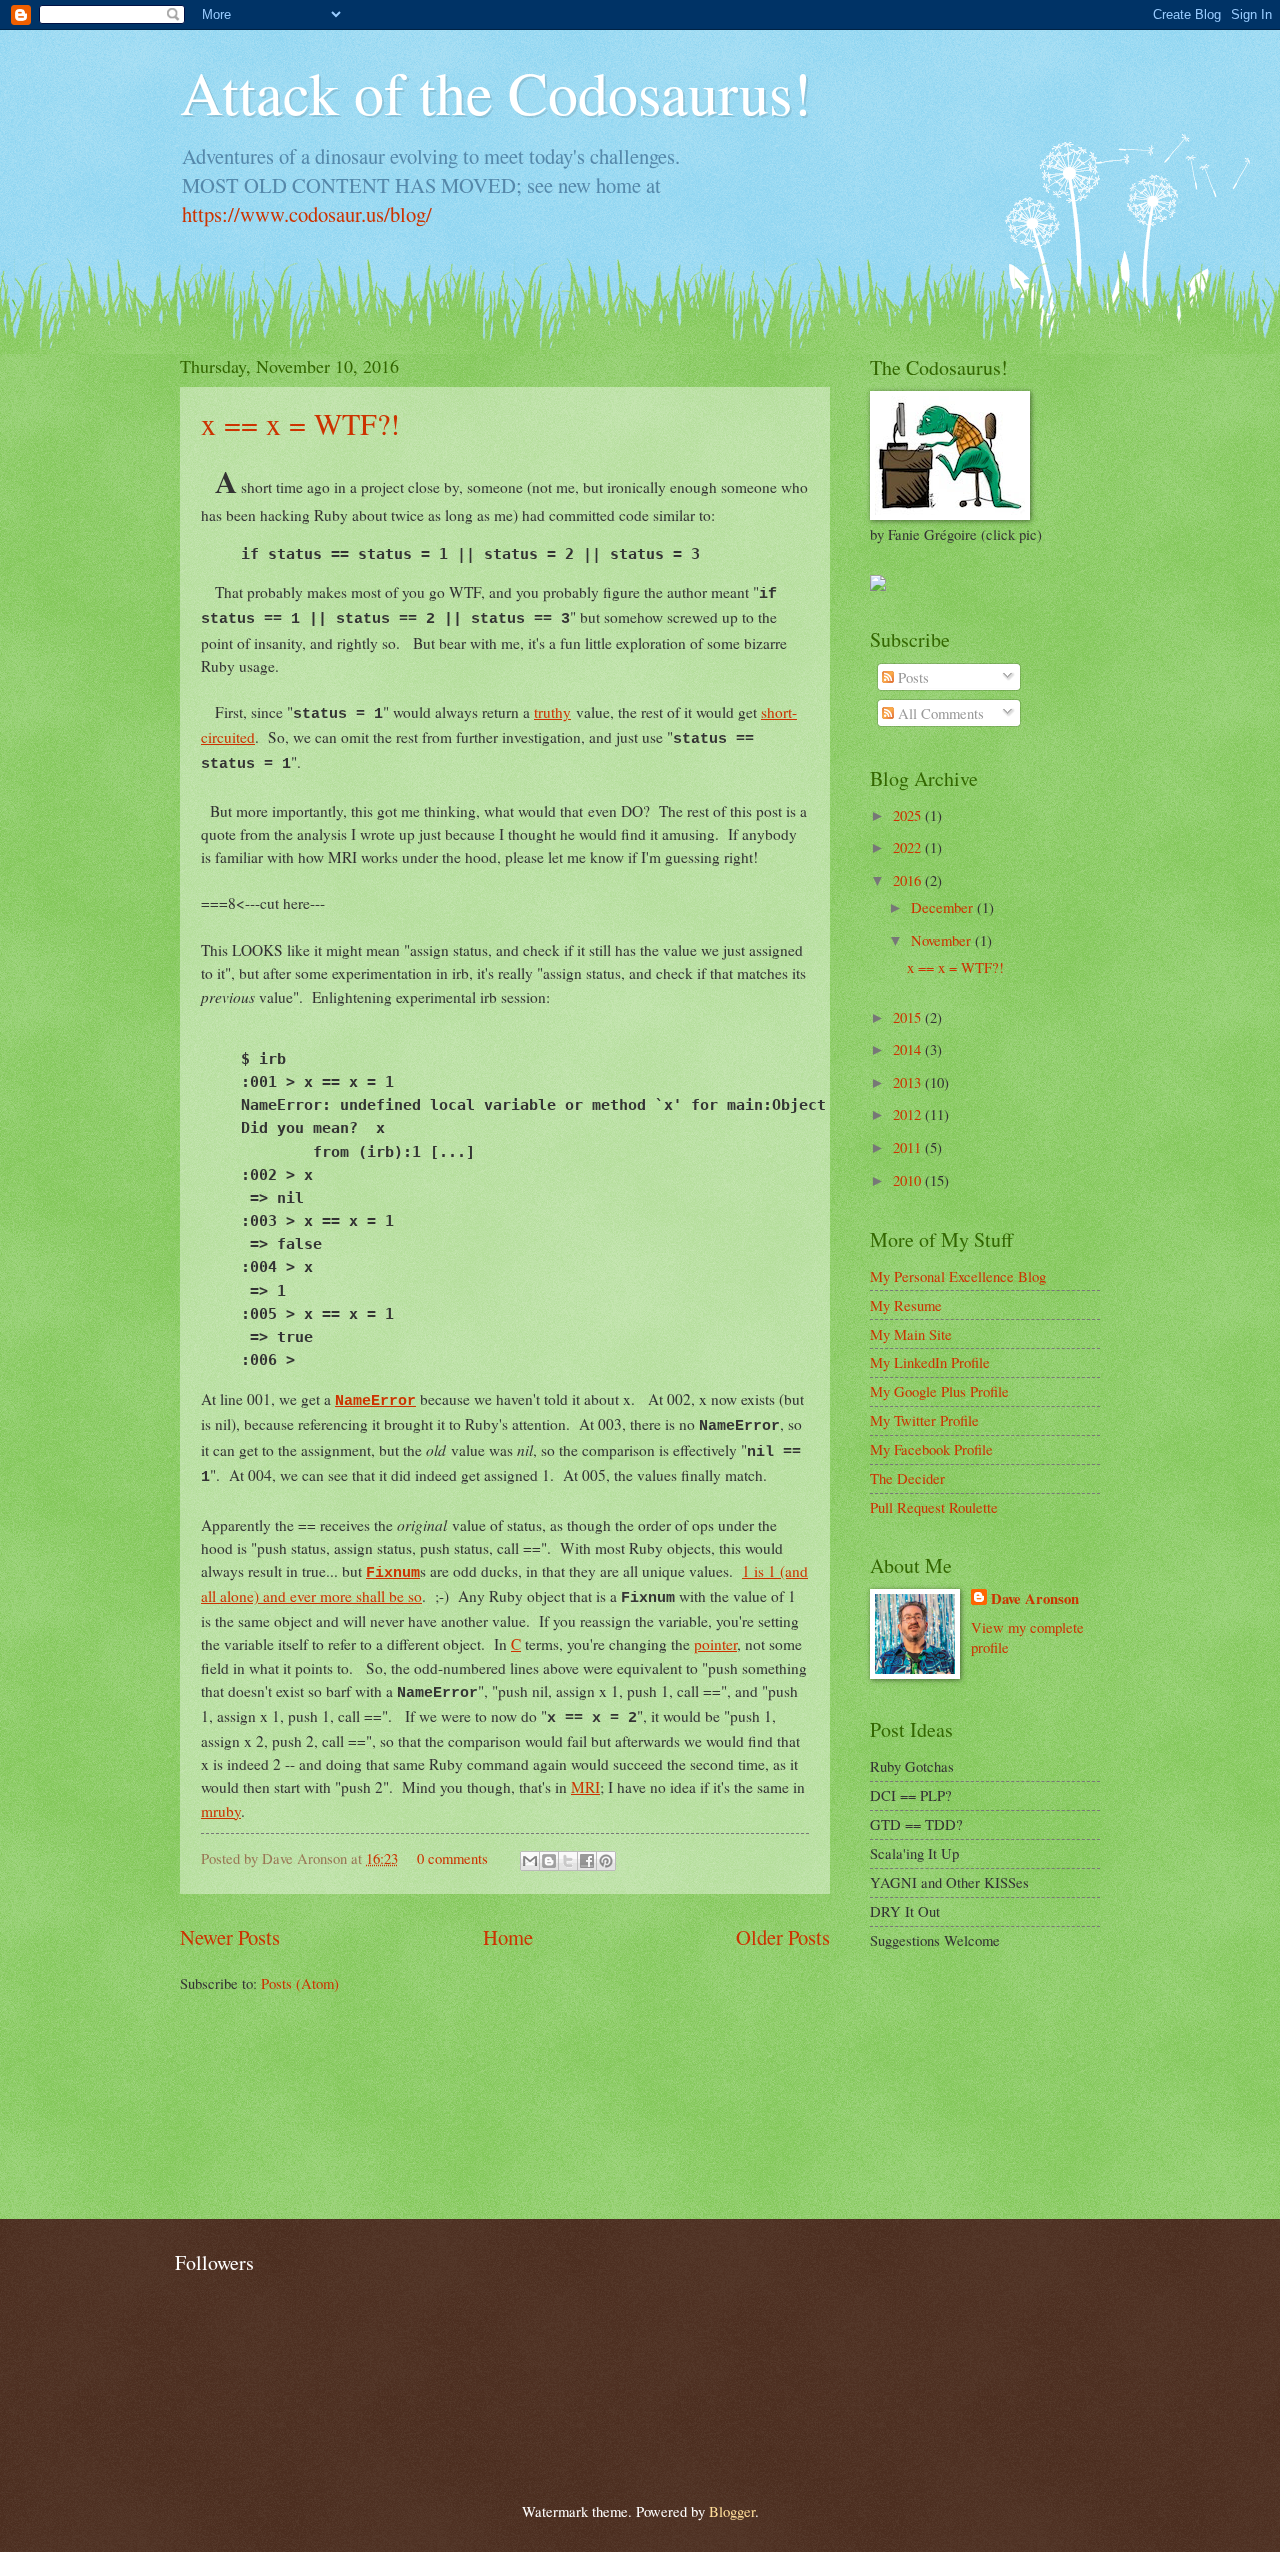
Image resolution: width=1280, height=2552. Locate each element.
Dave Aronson (1035, 1599)
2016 (909, 880)
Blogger (732, 2511)
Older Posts (783, 1937)
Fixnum (393, 1573)
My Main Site (911, 1334)
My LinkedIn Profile (930, 1362)
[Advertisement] (970, 2085)
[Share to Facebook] (587, 1861)
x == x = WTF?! (300, 423)
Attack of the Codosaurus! (496, 92)
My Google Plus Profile (939, 1391)
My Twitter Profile (924, 1420)
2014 (909, 1049)
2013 (909, 1082)
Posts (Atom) (300, 1983)
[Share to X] (568, 1861)
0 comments (452, 1858)
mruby (221, 1811)
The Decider (907, 1478)
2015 (909, 1017)
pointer (715, 1644)
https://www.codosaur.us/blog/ (307, 214)
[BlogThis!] (549, 1861)
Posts (911, 677)
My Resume (906, 1305)
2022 (909, 847)
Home (508, 1937)
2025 (909, 815)
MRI (585, 1787)
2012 (909, 1114)
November (943, 940)
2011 (909, 1147)
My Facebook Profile (931, 1449)
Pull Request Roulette (934, 1507)
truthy (552, 712)
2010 (909, 1180)
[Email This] (530, 1861)
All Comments (939, 713)
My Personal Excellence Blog (958, 1276)
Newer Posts (230, 1937)
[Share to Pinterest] (606, 1861)
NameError (375, 1401)
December (944, 907)
